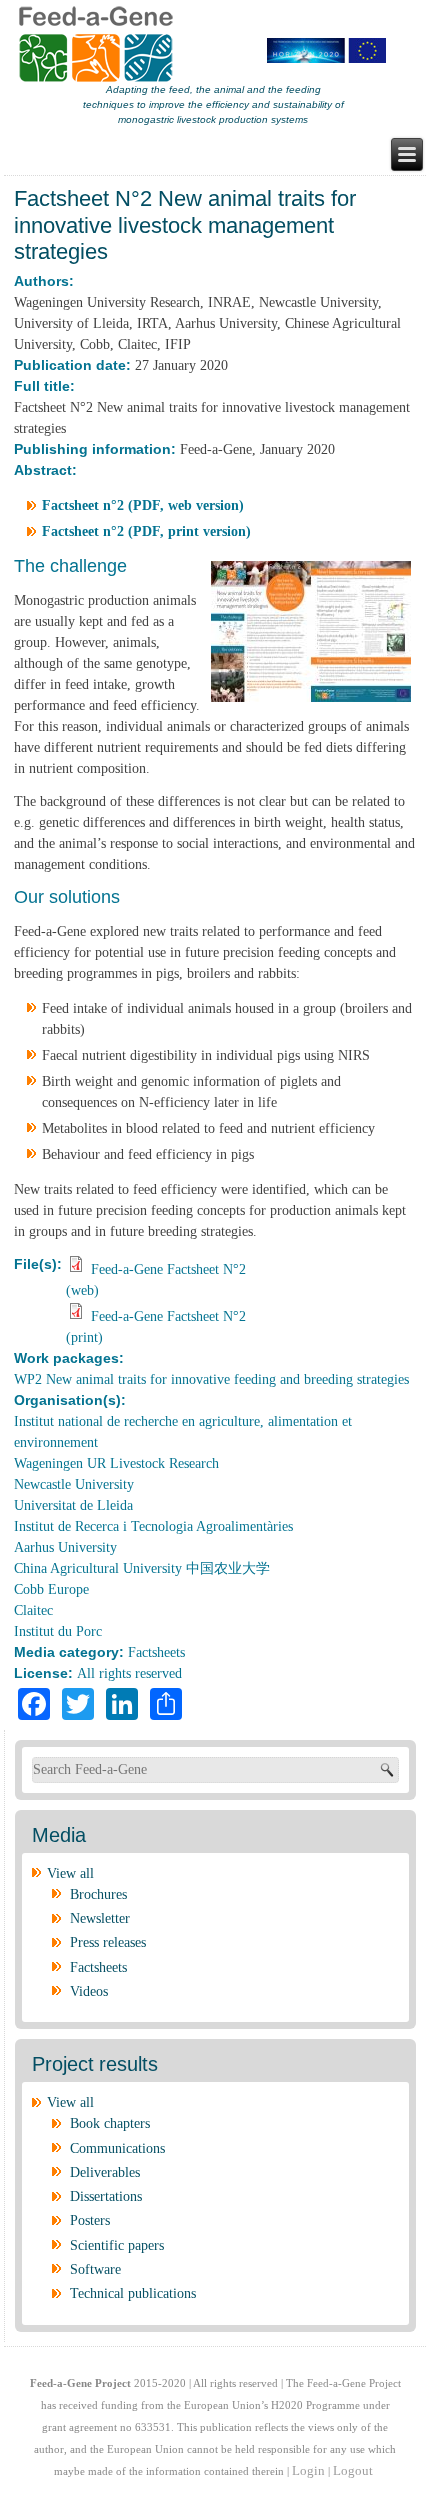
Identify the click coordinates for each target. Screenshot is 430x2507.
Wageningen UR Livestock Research (116, 1463)
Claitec (33, 1610)
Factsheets (156, 1652)
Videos (89, 1991)
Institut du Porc (58, 1631)
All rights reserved (129, 1673)
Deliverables (105, 2172)
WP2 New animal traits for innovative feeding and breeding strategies (211, 1379)
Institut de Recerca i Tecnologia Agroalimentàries (153, 1526)
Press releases (108, 1942)
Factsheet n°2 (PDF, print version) (146, 531)
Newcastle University (74, 1484)
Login (308, 2470)
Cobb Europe (51, 1589)
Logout (353, 2470)
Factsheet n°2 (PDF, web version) (143, 505)
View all (70, 1873)
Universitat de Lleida (73, 1505)
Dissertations (106, 2196)
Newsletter (100, 1918)
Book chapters (110, 2123)
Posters (90, 2220)
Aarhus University (65, 1547)
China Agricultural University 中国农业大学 (142, 1568)
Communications (117, 2148)
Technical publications (133, 2293)
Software (95, 2269)
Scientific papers (117, 2245)
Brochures (98, 1894)
